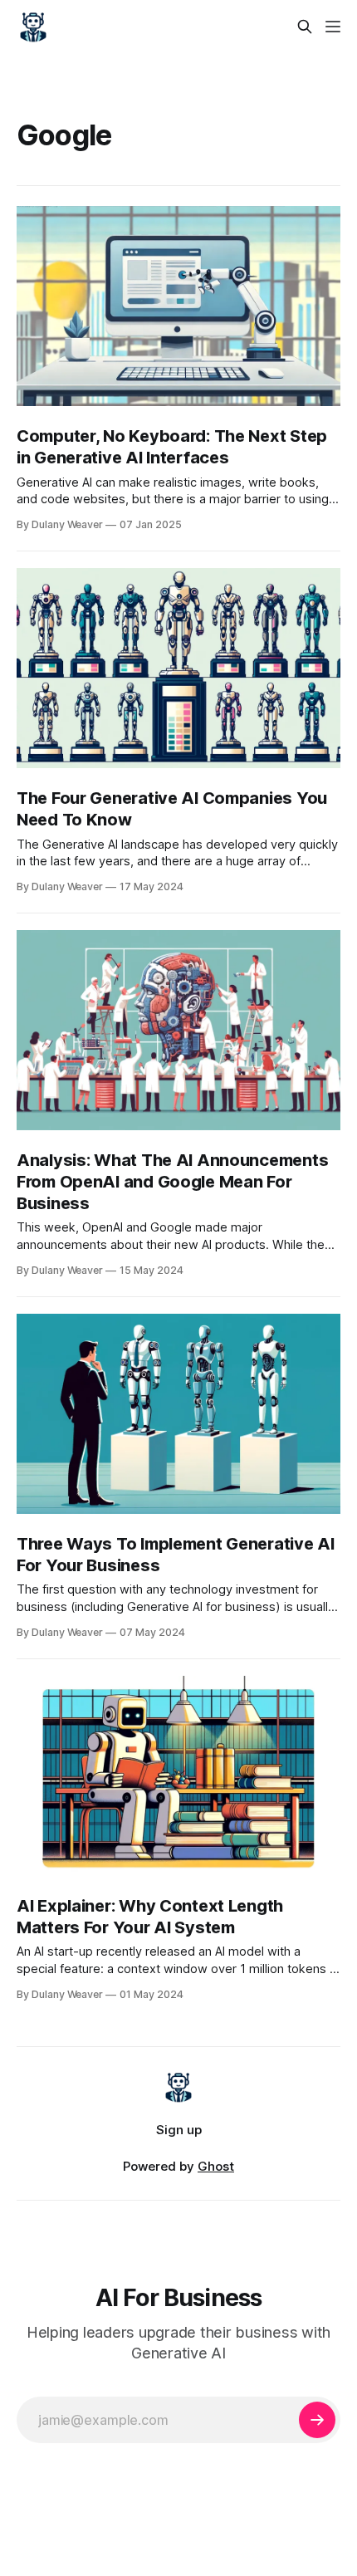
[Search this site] (305, 27)
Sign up (179, 2130)
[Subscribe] (317, 2420)
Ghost (216, 2166)
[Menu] (333, 27)
